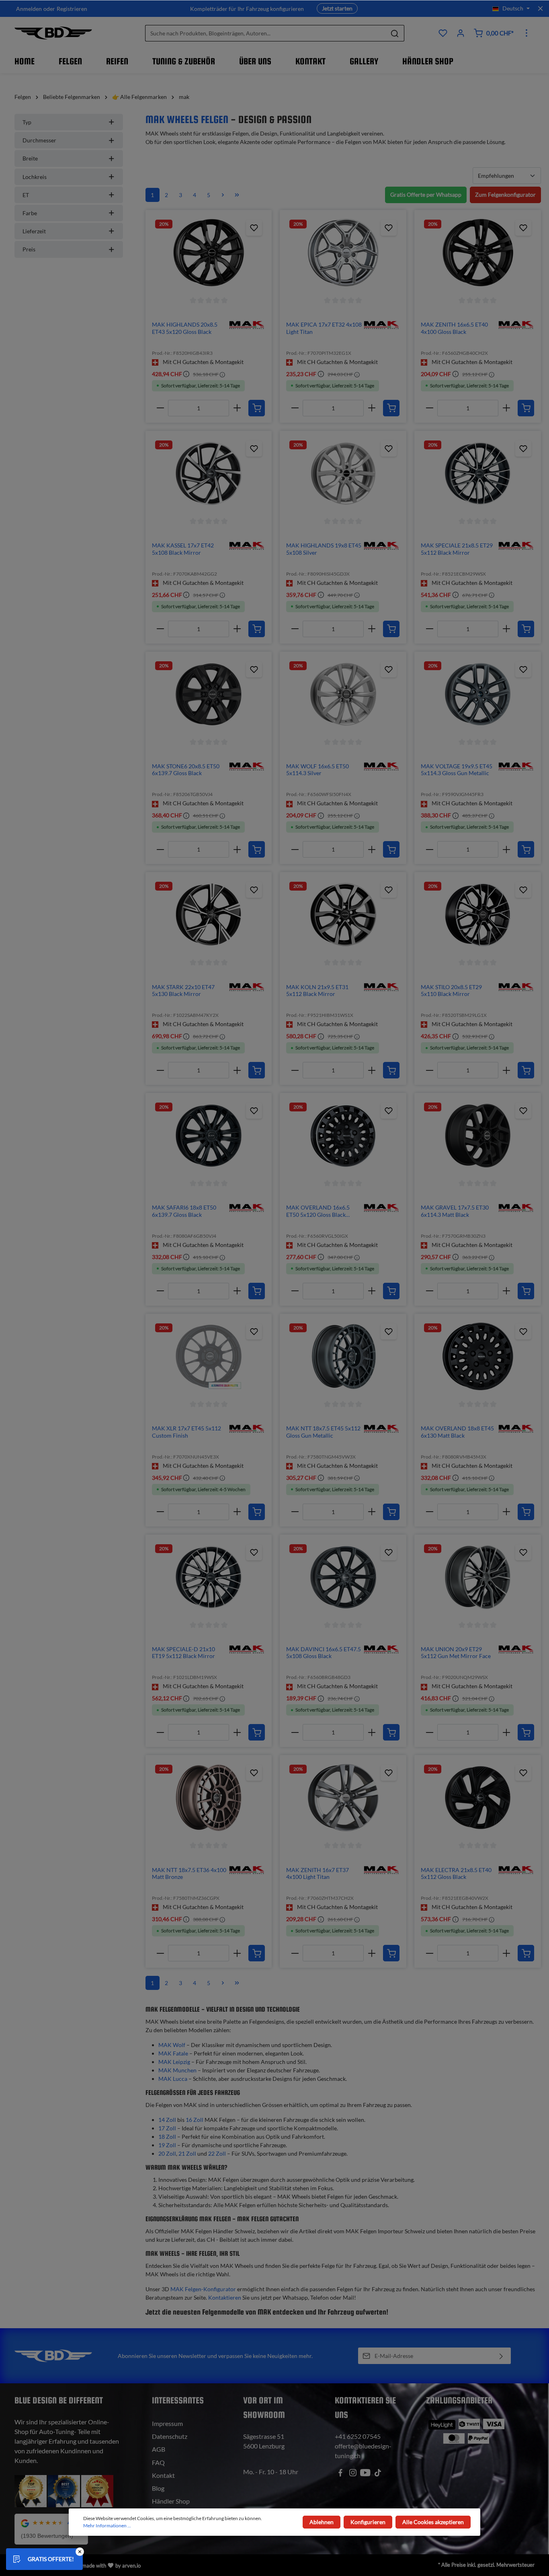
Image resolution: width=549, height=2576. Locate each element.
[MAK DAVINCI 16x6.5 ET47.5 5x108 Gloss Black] (343, 1577)
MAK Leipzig (174, 2062)
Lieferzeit (34, 231)
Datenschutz (170, 2436)
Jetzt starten (337, 8)
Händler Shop (171, 2501)
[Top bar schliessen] (540, 8)
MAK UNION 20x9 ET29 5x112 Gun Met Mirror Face (456, 1653)
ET (26, 195)
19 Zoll (167, 2145)
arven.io (131, 2566)
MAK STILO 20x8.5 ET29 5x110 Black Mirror (451, 991)
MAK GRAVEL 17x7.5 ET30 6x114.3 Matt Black (455, 1211)
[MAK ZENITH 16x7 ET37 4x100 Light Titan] (343, 1798)
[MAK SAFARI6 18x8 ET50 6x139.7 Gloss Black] (209, 1136)
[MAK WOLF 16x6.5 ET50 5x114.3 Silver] (343, 694)
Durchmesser (39, 140)
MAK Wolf (172, 2045)
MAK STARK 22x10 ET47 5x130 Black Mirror (183, 991)
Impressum (167, 2423)
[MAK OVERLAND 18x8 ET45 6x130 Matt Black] (478, 1356)
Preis (29, 249)
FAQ (158, 2462)
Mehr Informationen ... (107, 2526)
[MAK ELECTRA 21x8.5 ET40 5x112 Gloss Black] (478, 1798)
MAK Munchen (177, 2070)
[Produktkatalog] (443, 33)
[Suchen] (395, 33)
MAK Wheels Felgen (187, 119)
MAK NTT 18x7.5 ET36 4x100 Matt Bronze (189, 1873)
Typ (27, 122)
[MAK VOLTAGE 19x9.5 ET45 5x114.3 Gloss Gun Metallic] (478, 694)
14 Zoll (167, 2120)
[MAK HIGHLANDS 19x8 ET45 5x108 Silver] (343, 473)
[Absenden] (501, 2356)
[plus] (237, 408)
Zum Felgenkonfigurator (505, 194)
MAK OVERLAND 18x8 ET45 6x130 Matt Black (457, 1432)
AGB (159, 2449)
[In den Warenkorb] (257, 408)
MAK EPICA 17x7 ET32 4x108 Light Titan (324, 328)
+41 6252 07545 (358, 2436)
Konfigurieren (368, 2522)
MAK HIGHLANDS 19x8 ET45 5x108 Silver (324, 549)
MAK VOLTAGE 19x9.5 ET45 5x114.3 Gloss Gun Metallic (457, 770)
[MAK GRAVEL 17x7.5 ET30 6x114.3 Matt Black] (478, 1136)
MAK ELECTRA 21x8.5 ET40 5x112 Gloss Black (456, 1873)
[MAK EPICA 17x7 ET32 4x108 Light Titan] (343, 253)
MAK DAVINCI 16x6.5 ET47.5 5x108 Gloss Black (324, 1653)
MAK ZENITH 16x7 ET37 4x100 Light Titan (318, 1873)
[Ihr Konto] (461, 33)
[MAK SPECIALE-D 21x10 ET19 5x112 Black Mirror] (209, 1577)
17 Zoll (167, 2128)
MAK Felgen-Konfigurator (203, 2289)
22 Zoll (217, 2153)
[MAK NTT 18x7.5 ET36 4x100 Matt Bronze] (209, 1798)
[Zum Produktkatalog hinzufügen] (254, 228)
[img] (246, 324)
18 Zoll (167, 2137)
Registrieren (72, 9)
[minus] (160, 408)
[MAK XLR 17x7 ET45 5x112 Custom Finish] (209, 1356)
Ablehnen (322, 2522)
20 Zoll (167, 2153)
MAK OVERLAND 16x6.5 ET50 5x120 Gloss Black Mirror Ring (318, 1211)
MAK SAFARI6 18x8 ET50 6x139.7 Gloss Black (184, 1211)
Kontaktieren (225, 2297)
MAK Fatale (173, 2053)
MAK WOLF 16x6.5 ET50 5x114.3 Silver (318, 770)
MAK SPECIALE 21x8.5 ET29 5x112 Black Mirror (457, 549)
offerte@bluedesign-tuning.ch (363, 2451)
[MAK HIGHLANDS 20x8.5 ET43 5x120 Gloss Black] (209, 253)
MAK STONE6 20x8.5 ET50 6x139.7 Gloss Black (186, 770)
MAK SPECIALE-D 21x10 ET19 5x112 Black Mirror (183, 1653)
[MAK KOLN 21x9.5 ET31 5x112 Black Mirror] (343, 915)
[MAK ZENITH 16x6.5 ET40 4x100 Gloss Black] (478, 253)
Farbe (30, 213)
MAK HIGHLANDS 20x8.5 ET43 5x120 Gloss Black (185, 328)
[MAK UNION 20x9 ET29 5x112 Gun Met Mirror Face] (478, 1577)
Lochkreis (35, 177)
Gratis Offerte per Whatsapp (426, 194)
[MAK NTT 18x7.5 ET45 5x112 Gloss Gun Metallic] (343, 1356)
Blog (158, 2488)
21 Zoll (187, 2153)
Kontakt (163, 2475)
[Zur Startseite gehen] (53, 33)
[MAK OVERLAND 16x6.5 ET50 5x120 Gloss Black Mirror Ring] (343, 1136)
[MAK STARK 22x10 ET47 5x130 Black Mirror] (209, 915)
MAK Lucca (173, 2079)
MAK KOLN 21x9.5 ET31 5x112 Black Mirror (317, 991)
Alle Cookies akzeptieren (433, 2522)
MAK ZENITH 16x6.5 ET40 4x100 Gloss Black (454, 328)
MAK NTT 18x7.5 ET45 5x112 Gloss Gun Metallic (323, 1432)
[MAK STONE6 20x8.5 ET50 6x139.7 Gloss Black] (209, 694)
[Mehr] (526, 33)
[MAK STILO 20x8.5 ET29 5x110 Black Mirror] (478, 915)
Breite (30, 158)
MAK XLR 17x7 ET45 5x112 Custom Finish (186, 1432)
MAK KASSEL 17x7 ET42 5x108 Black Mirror (183, 549)
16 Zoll (195, 2120)
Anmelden (29, 9)
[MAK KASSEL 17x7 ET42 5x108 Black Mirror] (209, 473)
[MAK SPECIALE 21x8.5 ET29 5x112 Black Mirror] (478, 473)
